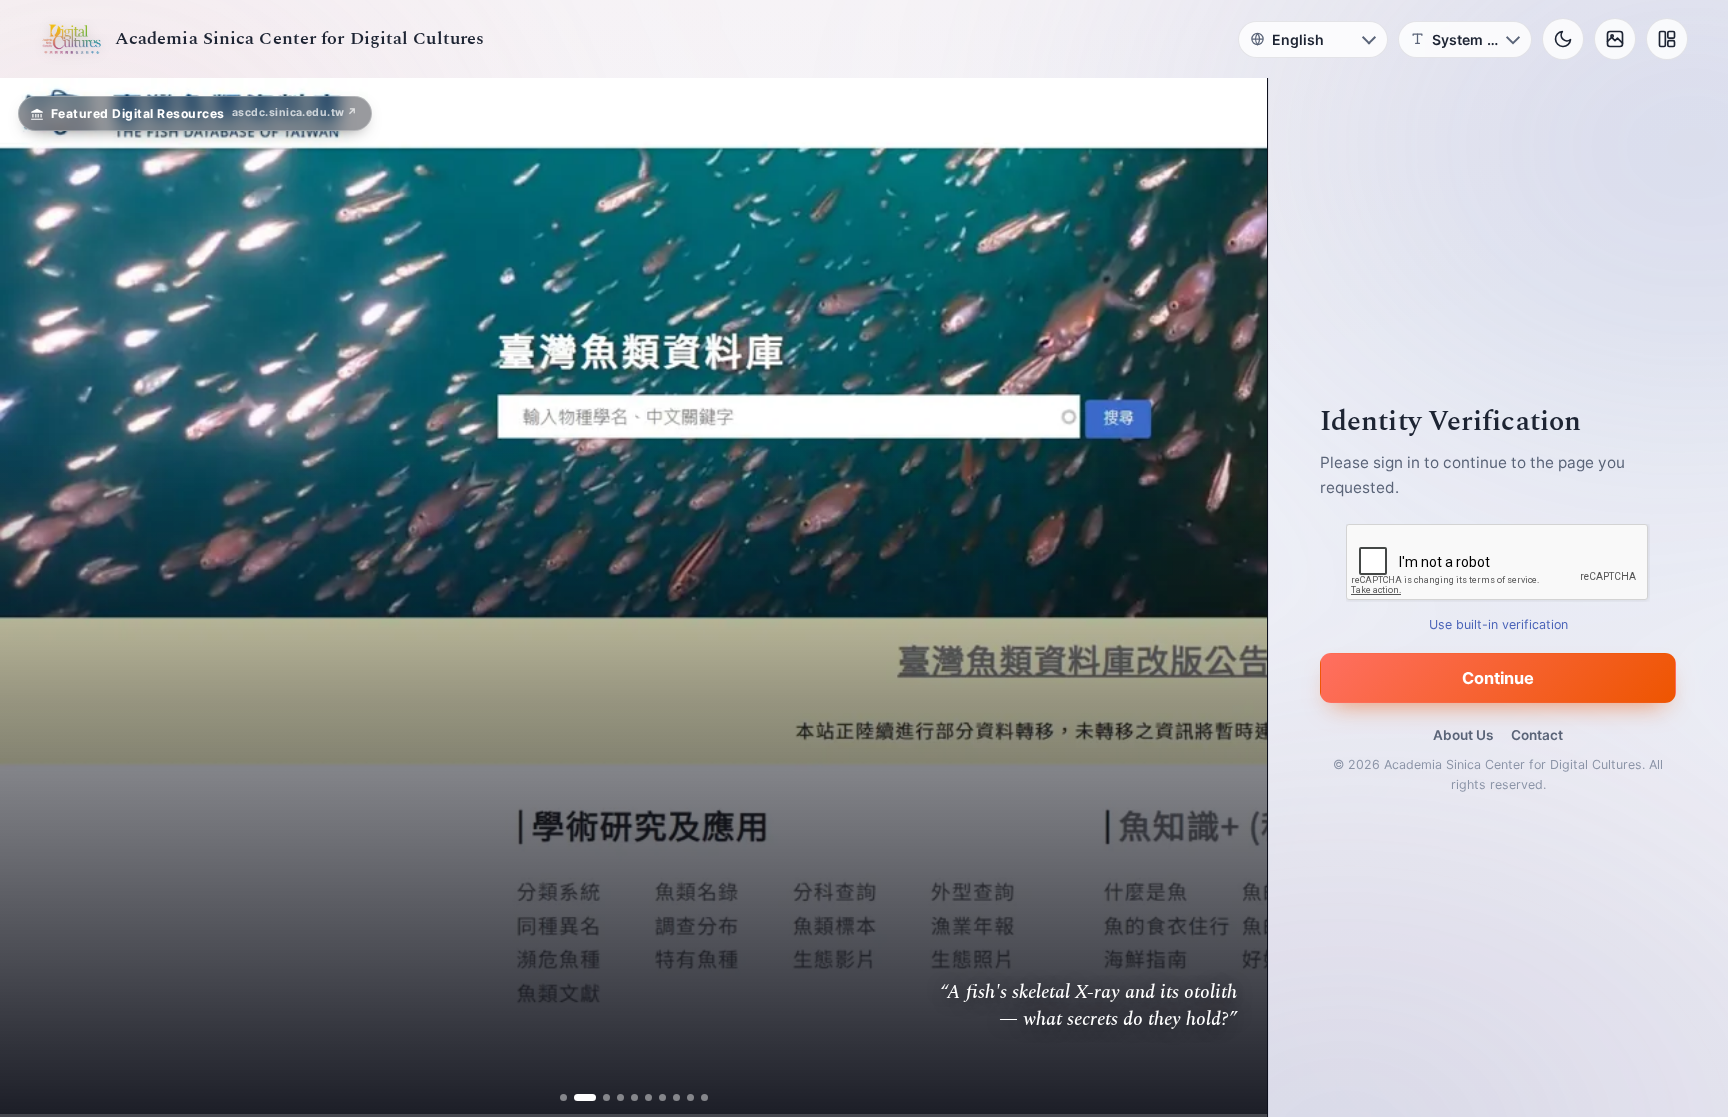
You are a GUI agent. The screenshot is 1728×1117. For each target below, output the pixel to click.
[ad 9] (682, 1097)
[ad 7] (654, 1097)
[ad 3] (598, 1097)
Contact (1537, 735)
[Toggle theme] (1563, 39)
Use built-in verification (1498, 624)
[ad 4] (612, 1097)
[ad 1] (570, 1097)
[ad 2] (584, 1097)
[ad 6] (640, 1097)
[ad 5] (626, 1097)
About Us (1463, 735)
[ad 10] (696, 1097)
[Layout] (1667, 39)
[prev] (36, 598)
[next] (1231, 598)
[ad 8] (668, 1097)
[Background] (1615, 39)
